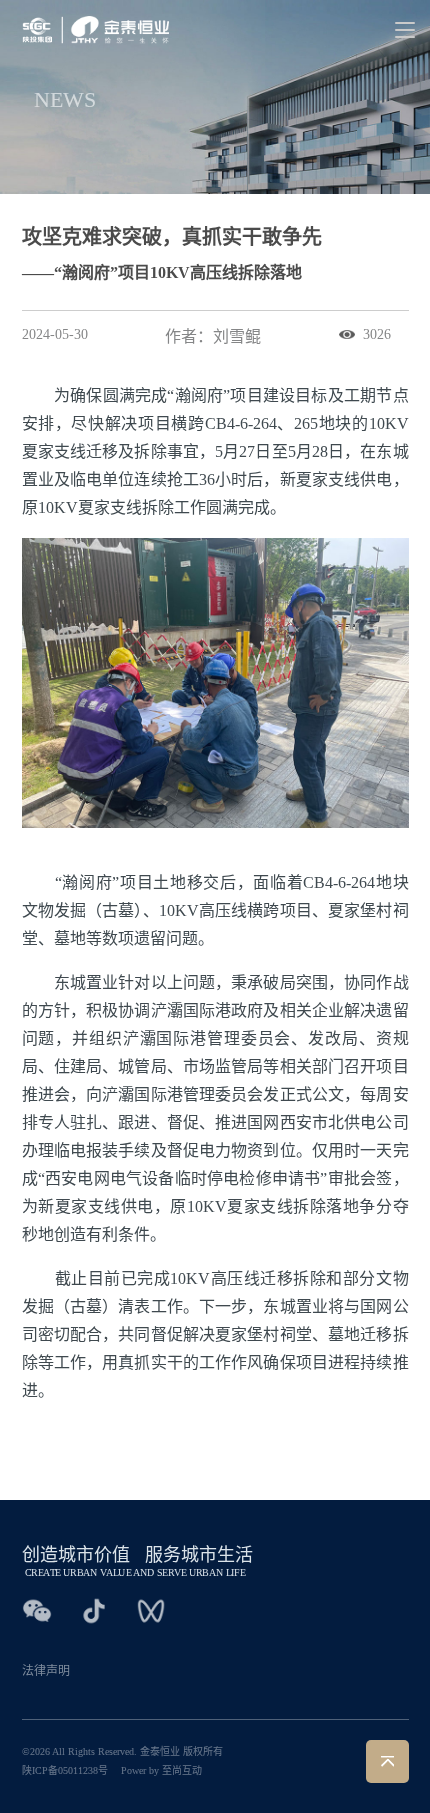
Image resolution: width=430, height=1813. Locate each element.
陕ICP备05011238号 (65, 1770)
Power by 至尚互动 (161, 1770)
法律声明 (46, 1671)
